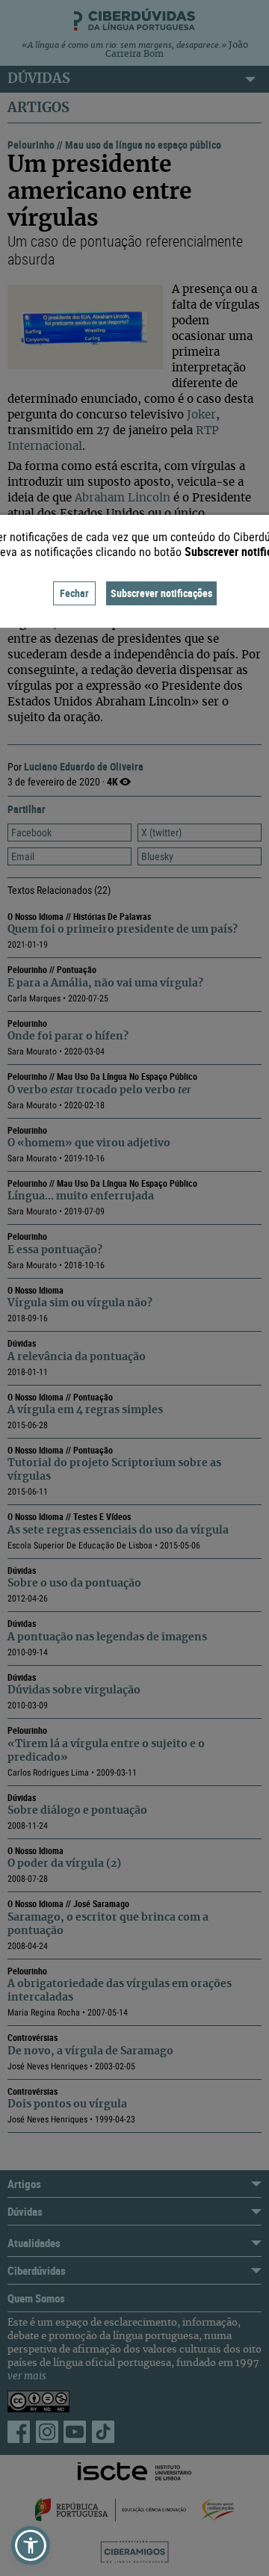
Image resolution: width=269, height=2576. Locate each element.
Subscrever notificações (161, 593)
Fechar (74, 593)
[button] (31, 2545)
